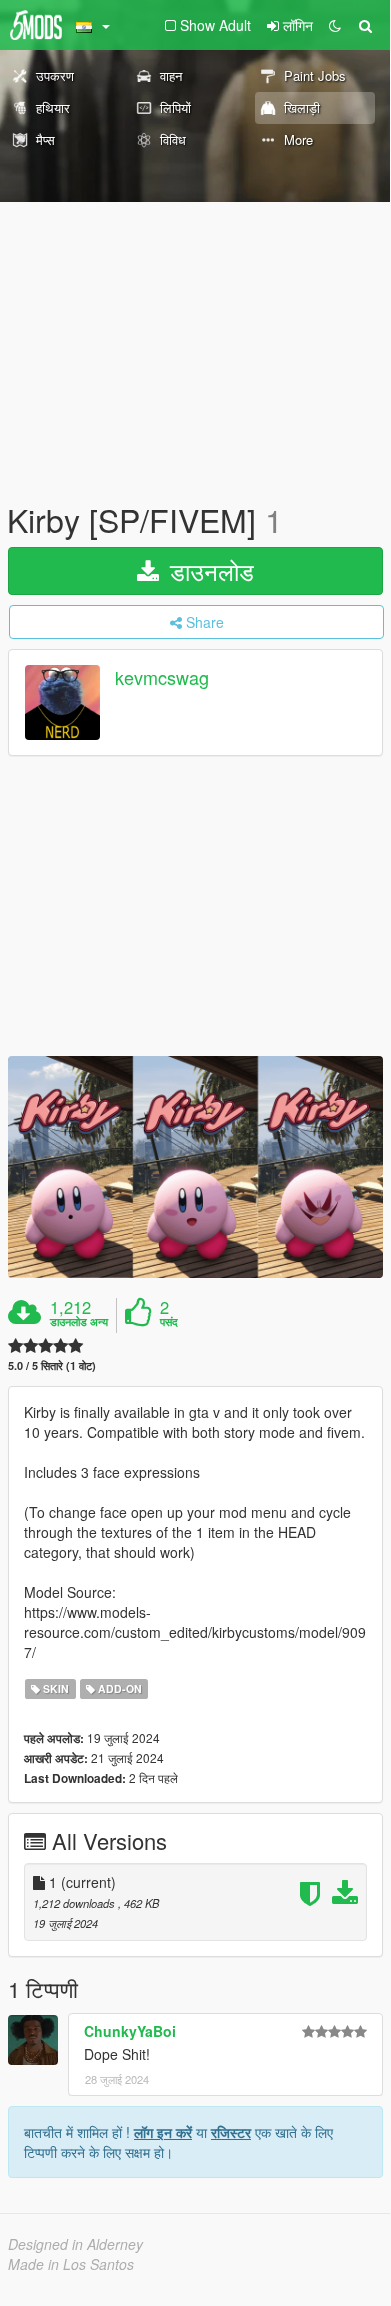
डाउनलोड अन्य (79, 1322)
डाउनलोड (208, 570)
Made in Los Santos (71, 2264)
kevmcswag (162, 678)
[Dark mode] (335, 25)
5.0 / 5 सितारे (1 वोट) (52, 1365)
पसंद (169, 1322)
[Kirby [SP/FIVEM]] (195, 1167)
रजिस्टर (231, 2132)
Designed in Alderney (75, 2244)
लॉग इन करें (163, 2132)
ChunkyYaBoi (130, 2031)
